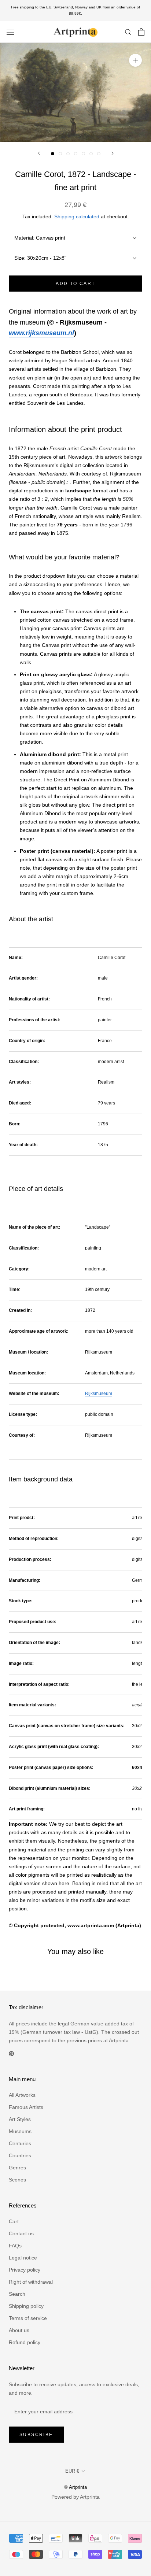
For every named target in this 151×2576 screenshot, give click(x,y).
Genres (17, 2168)
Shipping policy (26, 2306)
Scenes (17, 2180)
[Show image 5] (83, 154)
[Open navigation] (10, 32)
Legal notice (23, 2258)
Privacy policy (25, 2270)
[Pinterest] (11, 2053)
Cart (14, 2221)
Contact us (21, 2233)
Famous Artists (26, 2107)
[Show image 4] (76, 154)
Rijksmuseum (99, 1394)
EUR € (72, 2471)
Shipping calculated (77, 216)
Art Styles (20, 2119)
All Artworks (22, 2095)
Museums (20, 2131)
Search (17, 2294)
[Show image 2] (60, 154)
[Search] (128, 32)
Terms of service (28, 2318)
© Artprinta (75, 2487)
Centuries (20, 2143)
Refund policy (25, 2342)
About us (19, 2330)
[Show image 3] (68, 154)
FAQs (15, 2246)
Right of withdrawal (31, 2282)
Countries (20, 2155)
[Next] (113, 153)
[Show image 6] (91, 154)
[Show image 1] (53, 154)
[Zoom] (135, 60)
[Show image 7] (99, 154)
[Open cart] (141, 32)
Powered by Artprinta (75, 2497)
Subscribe (36, 2435)
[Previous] (39, 153)
